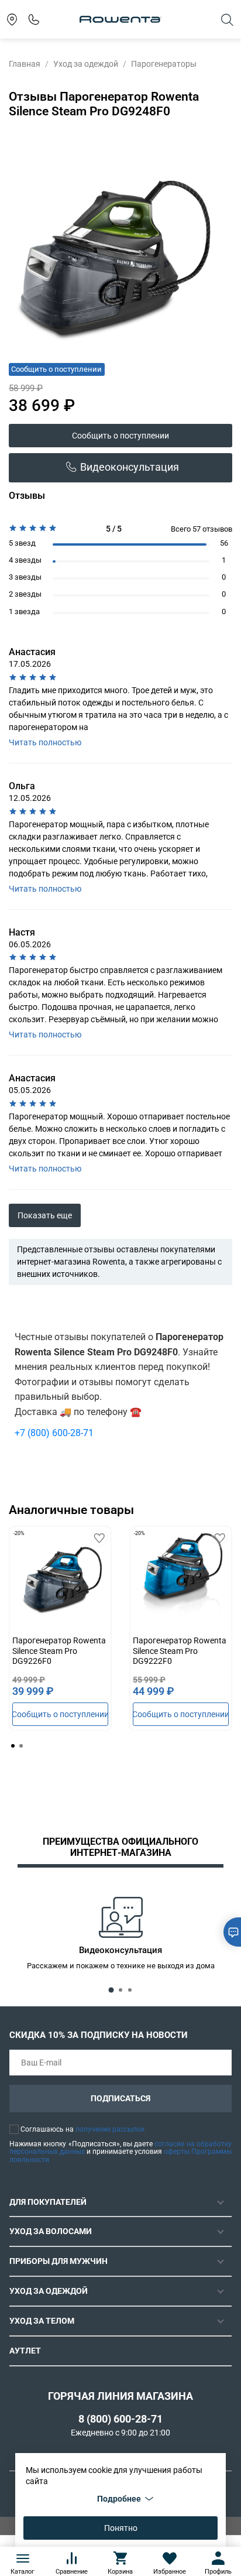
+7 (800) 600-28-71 (54, 1433)
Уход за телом (42, 2321)
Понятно (121, 2528)
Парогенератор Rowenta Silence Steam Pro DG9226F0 (59, 1651)
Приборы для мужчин (58, 2261)
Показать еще (45, 1215)
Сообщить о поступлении (120, 436)
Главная (25, 64)
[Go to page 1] (13, 1746)
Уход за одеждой (86, 64)
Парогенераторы (164, 64)
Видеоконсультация (130, 467)
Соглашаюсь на (82, 2129)
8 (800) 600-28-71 (120, 2419)
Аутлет (25, 2351)
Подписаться (120, 2098)
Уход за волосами (51, 2231)
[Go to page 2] (21, 1746)
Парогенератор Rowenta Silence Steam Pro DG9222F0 (180, 1651)
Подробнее (119, 2499)
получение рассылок (110, 2129)
